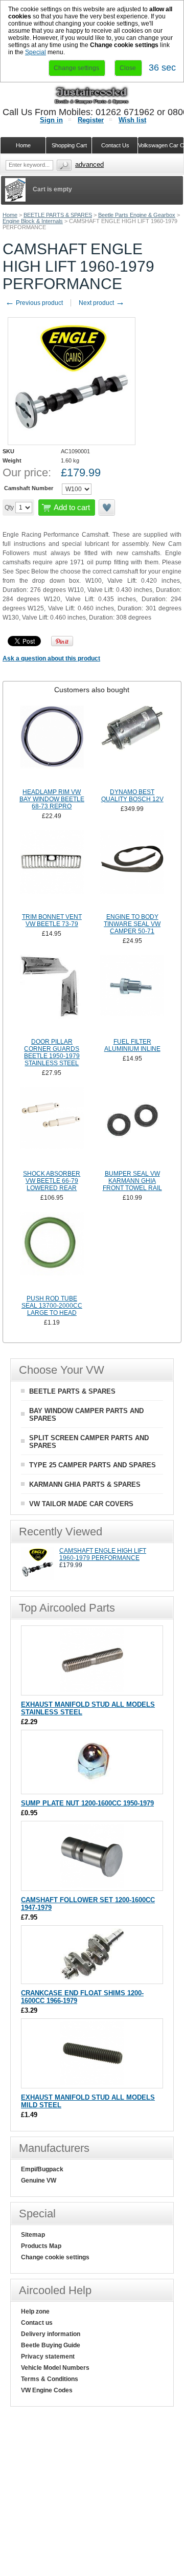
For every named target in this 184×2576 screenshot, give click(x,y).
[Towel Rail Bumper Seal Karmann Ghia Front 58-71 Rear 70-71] (132, 1127)
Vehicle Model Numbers (55, 2368)
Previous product (34, 303)
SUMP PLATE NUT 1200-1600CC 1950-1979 (87, 1803)
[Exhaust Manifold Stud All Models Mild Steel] (92, 2083)
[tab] (92, 690)
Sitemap (33, 2235)
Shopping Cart (69, 145)
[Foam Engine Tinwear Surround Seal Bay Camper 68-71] (132, 870)
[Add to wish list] (107, 508)
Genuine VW (39, 2181)
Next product (102, 303)
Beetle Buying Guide (51, 2345)
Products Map (41, 2246)
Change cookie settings (55, 2257)
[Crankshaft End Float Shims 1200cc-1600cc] (92, 1979)
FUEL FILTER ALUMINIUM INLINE (132, 1045)
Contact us (37, 2323)
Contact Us (115, 145)
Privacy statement (48, 2357)
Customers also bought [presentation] (92, 690)
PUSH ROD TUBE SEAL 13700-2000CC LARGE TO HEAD (52, 1306)
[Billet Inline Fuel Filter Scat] (132, 995)
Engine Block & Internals (33, 221)
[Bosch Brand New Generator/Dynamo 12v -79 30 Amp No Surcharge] (132, 745)
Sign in (51, 120)
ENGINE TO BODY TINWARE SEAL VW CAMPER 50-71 (132, 924)
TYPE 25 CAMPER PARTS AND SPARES (93, 1465)
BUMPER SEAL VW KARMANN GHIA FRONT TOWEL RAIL (132, 1181)
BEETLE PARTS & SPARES (58, 215)
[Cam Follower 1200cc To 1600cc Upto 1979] (92, 1886)
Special (36, 52)
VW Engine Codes (47, 2390)
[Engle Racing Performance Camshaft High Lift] (38, 1578)
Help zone (35, 2311)
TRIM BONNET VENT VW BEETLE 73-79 (52, 920)
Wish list (132, 120)
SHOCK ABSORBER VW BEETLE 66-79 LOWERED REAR (52, 1181)
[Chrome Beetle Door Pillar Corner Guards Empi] (52, 995)
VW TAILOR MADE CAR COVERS (81, 1504)
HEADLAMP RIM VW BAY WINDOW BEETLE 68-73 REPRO (52, 799)
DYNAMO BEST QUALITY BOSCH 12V (132, 796)
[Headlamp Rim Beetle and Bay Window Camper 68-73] (52, 745)
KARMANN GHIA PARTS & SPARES (85, 1484)
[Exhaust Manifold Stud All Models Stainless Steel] (92, 1690)
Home (10, 215)
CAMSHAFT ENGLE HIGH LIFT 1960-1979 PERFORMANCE (103, 1554)
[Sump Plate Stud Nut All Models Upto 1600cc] (92, 1789)
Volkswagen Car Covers (161, 145)
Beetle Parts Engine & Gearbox (137, 215)
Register (91, 120)
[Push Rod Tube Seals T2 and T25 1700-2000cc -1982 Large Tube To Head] (52, 1252)
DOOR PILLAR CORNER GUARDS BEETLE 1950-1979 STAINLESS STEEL (52, 1052)
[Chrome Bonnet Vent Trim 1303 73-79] (52, 870)
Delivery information (51, 2334)
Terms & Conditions (50, 2379)
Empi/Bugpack (42, 2169)
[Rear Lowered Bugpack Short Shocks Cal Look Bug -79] (52, 1127)
